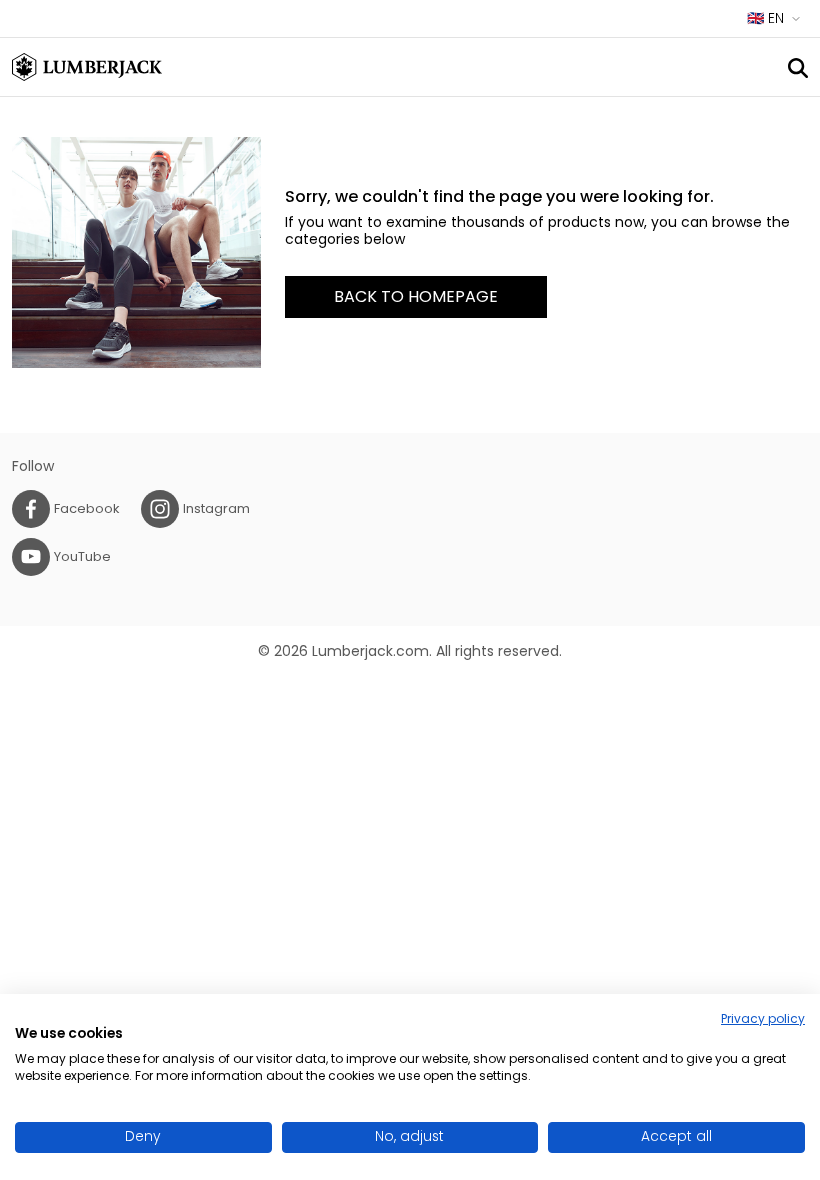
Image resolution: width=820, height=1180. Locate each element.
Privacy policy (763, 1018)
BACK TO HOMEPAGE (416, 296)
